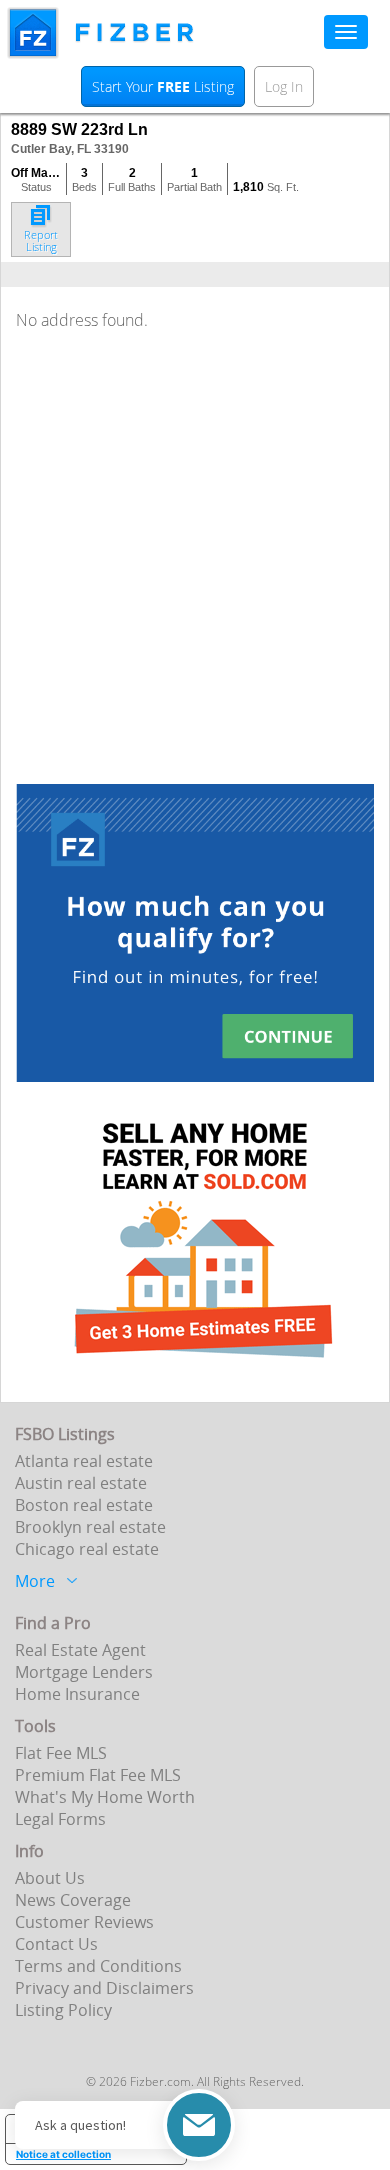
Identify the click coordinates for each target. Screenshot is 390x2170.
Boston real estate (84, 1505)
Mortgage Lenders (84, 1672)
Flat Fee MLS (61, 1753)
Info (29, 1851)
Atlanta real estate (84, 1461)
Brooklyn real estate (90, 1527)
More (35, 1578)
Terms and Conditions (98, 1966)
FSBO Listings (65, 1434)
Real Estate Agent (80, 1650)
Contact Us (56, 1944)
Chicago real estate (87, 1549)
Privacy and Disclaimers (104, 1988)
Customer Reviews (84, 1922)
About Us (50, 1878)
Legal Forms (60, 1819)
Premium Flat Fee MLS (98, 1775)
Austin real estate (81, 1483)
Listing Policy (63, 2010)
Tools (35, 1726)
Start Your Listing (163, 86)
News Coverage (73, 1900)
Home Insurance (77, 1694)
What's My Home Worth (105, 1797)
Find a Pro (53, 1623)
